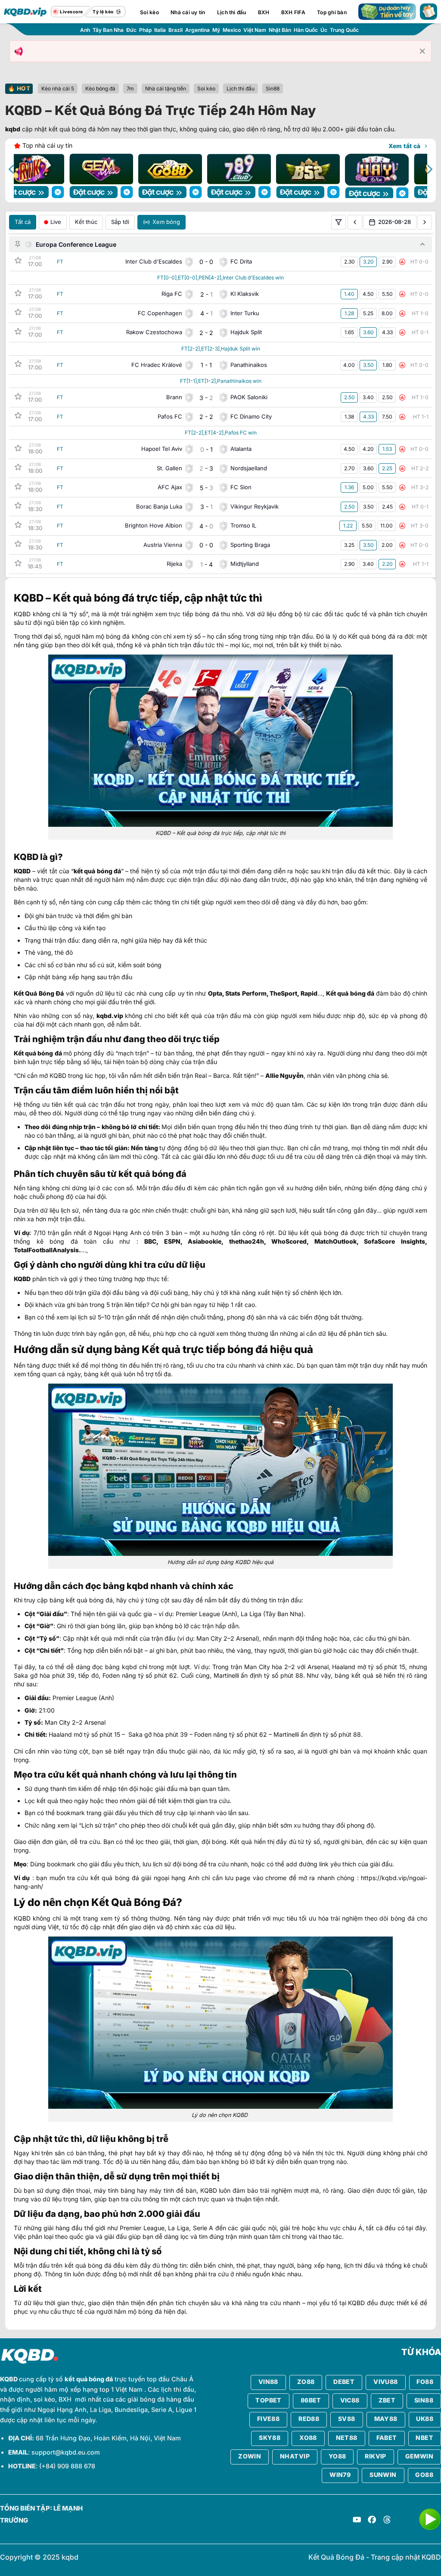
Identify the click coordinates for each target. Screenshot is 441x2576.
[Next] (429, 169)
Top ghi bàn (332, 12)
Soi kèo (149, 12)
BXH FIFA (293, 12)
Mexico (232, 30)
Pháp (145, 30)
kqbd (13, 129)
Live (56, 222)
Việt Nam (255, 30)
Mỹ (216, 30)
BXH (264, 12)
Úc (324, 30)
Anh (85, 30)
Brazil (175, 30)
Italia (160, 30)
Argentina (197, 30)
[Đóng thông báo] (422, 51)
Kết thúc (86, 222)
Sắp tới (120, 222)
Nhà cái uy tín (188, 12)
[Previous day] (355, 222)
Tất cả (23, 222)
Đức (131, 30)
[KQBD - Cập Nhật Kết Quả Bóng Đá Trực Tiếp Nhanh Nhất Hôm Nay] (25, 12)
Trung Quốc (344, 30)
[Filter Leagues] (339, 222)
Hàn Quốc (306, 30)
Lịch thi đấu (232, 12)
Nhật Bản (280, 30)
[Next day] (425, 222)
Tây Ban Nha (108, 30)
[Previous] (12, 169)
